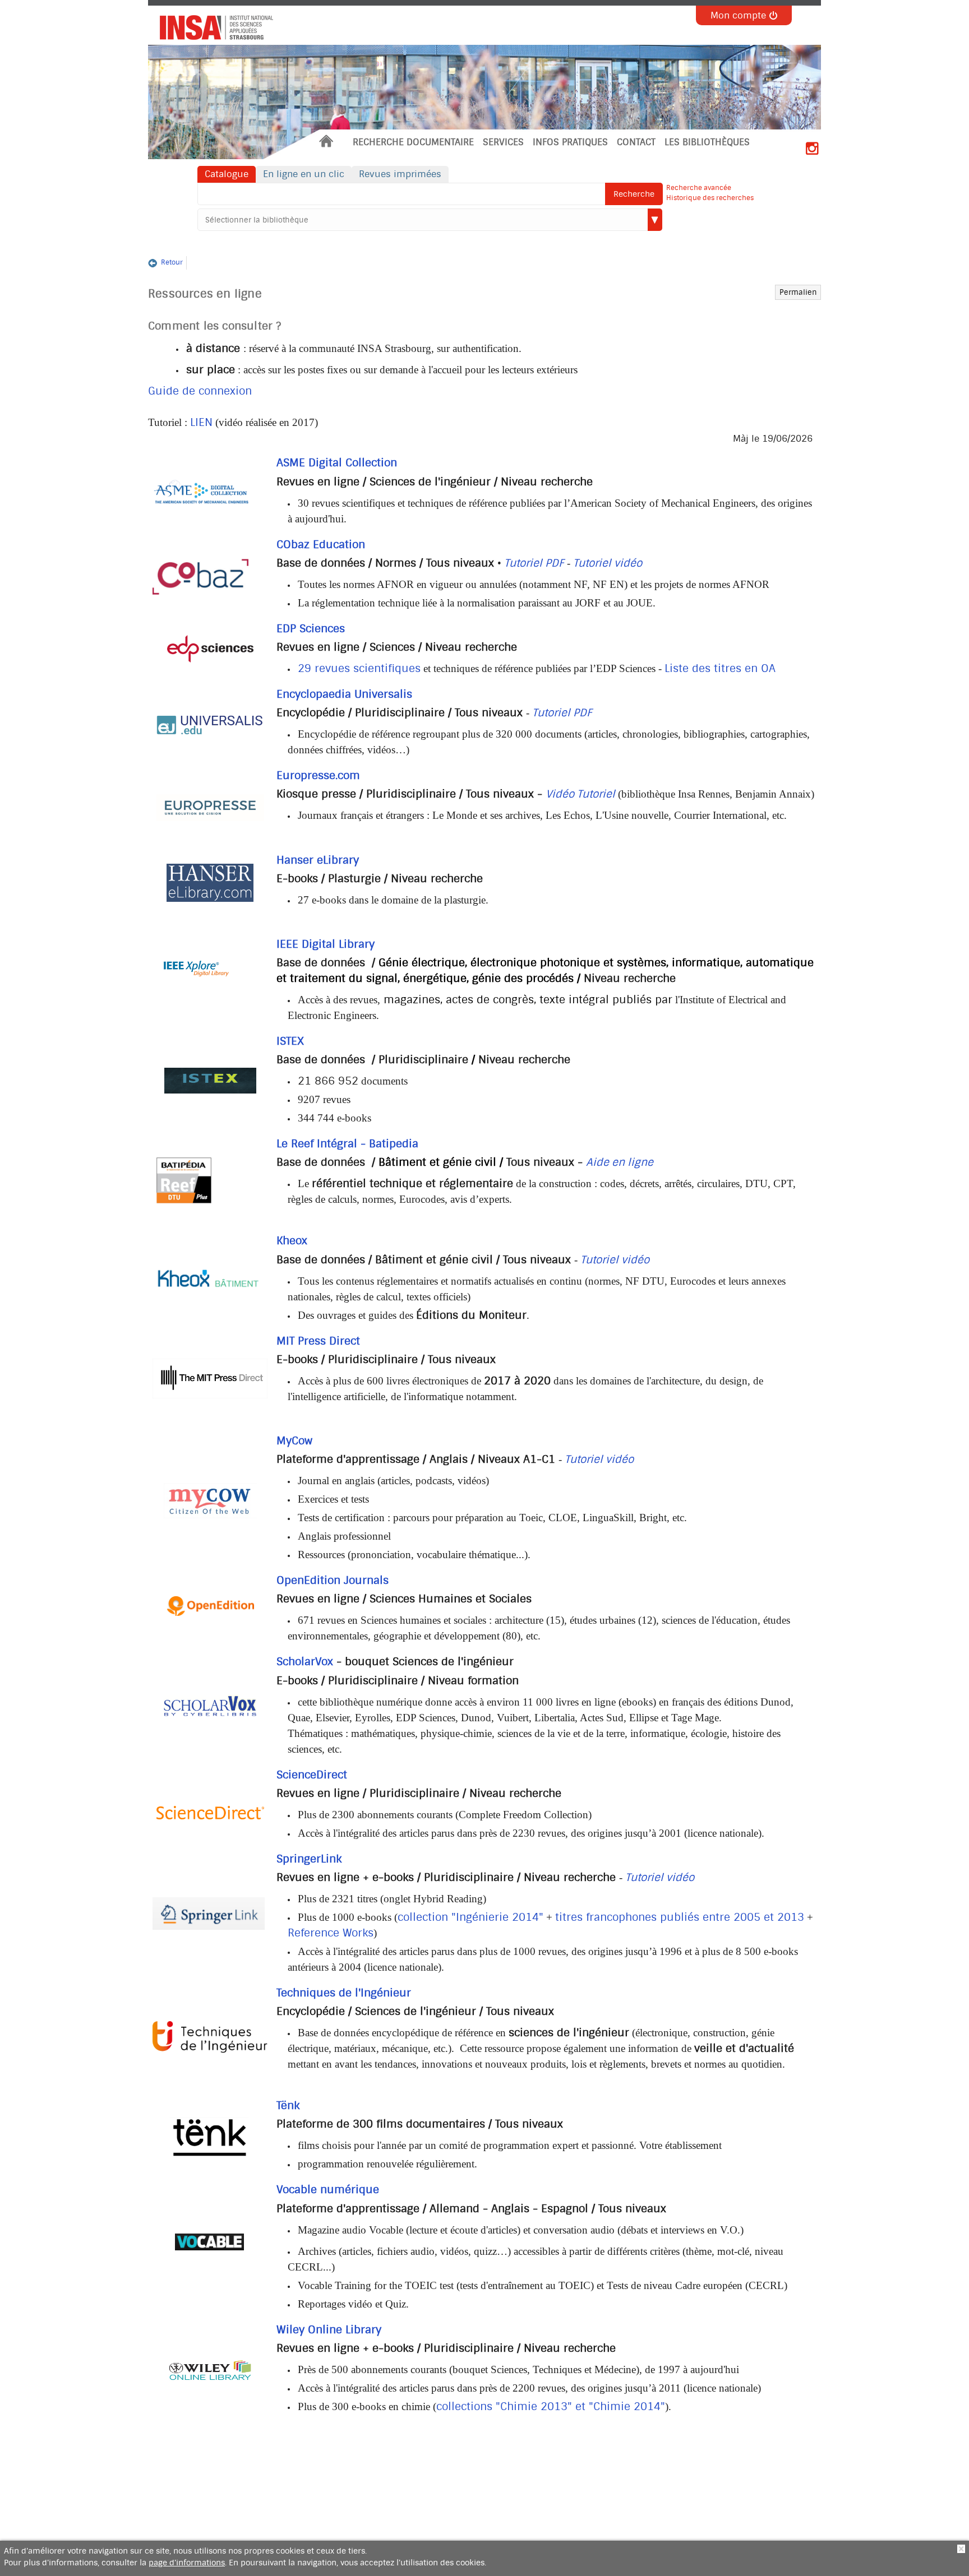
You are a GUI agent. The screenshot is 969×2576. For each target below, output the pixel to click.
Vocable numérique (328, 2190)
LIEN (201, 423)
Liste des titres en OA (720, 669)
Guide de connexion (200, 391)
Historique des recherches (710, 198)
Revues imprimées (400, 174)
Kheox (292, 1241)
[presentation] (213, 25)
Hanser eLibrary (318, 860)
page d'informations (187, 2563)
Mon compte (738, 15)
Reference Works (331, 1933)
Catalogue (227, 174)
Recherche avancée (699, 188)
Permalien (798, 292)
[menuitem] (326, 143)
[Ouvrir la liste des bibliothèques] (655, 220)
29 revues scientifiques (359, 669)
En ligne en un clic (304, 174)
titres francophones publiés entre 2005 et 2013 (680, 1917)
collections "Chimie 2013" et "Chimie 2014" (551, 2407)
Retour (172, 262)
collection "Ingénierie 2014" (470, 1917)
